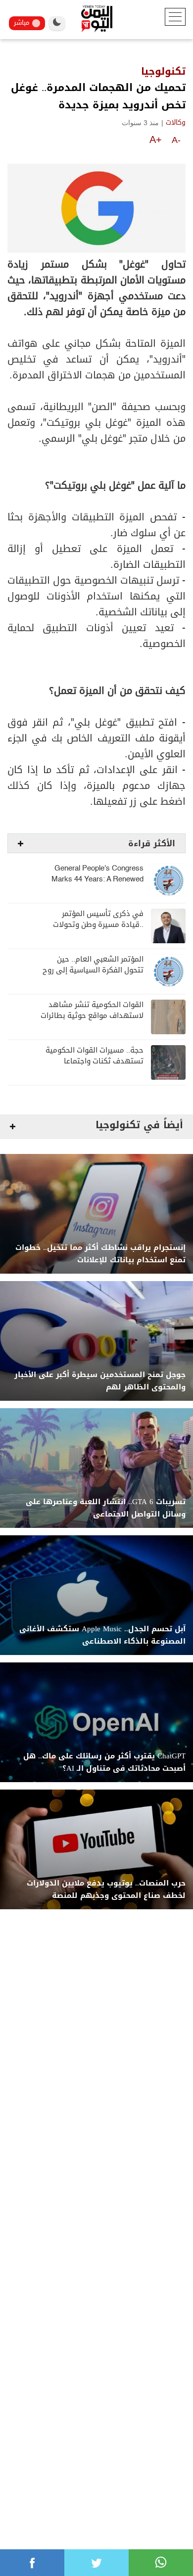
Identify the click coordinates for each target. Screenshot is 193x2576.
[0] (32, 2563)
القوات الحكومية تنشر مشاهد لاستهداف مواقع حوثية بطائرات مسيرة (92, 1016)
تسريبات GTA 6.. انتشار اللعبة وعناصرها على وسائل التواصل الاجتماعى (106, 1508)
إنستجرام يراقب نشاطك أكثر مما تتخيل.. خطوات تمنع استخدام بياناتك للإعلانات (100, 1254)
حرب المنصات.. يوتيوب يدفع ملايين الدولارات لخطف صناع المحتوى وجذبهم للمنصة (106, 1889)
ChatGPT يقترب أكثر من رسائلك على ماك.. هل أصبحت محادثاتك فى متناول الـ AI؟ (104, 1762)
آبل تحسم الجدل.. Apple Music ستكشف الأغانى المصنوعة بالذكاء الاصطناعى (102, 1635)
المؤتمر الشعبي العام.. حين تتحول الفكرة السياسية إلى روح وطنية (93, 970)
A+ (156, 139)
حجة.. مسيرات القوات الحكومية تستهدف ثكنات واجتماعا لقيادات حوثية (95, 1061)
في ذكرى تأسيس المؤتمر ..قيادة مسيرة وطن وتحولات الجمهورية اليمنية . (98, 925)
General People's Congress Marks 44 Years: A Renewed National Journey (97, 879)
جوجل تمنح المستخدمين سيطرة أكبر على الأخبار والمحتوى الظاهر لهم (100, 1381)
